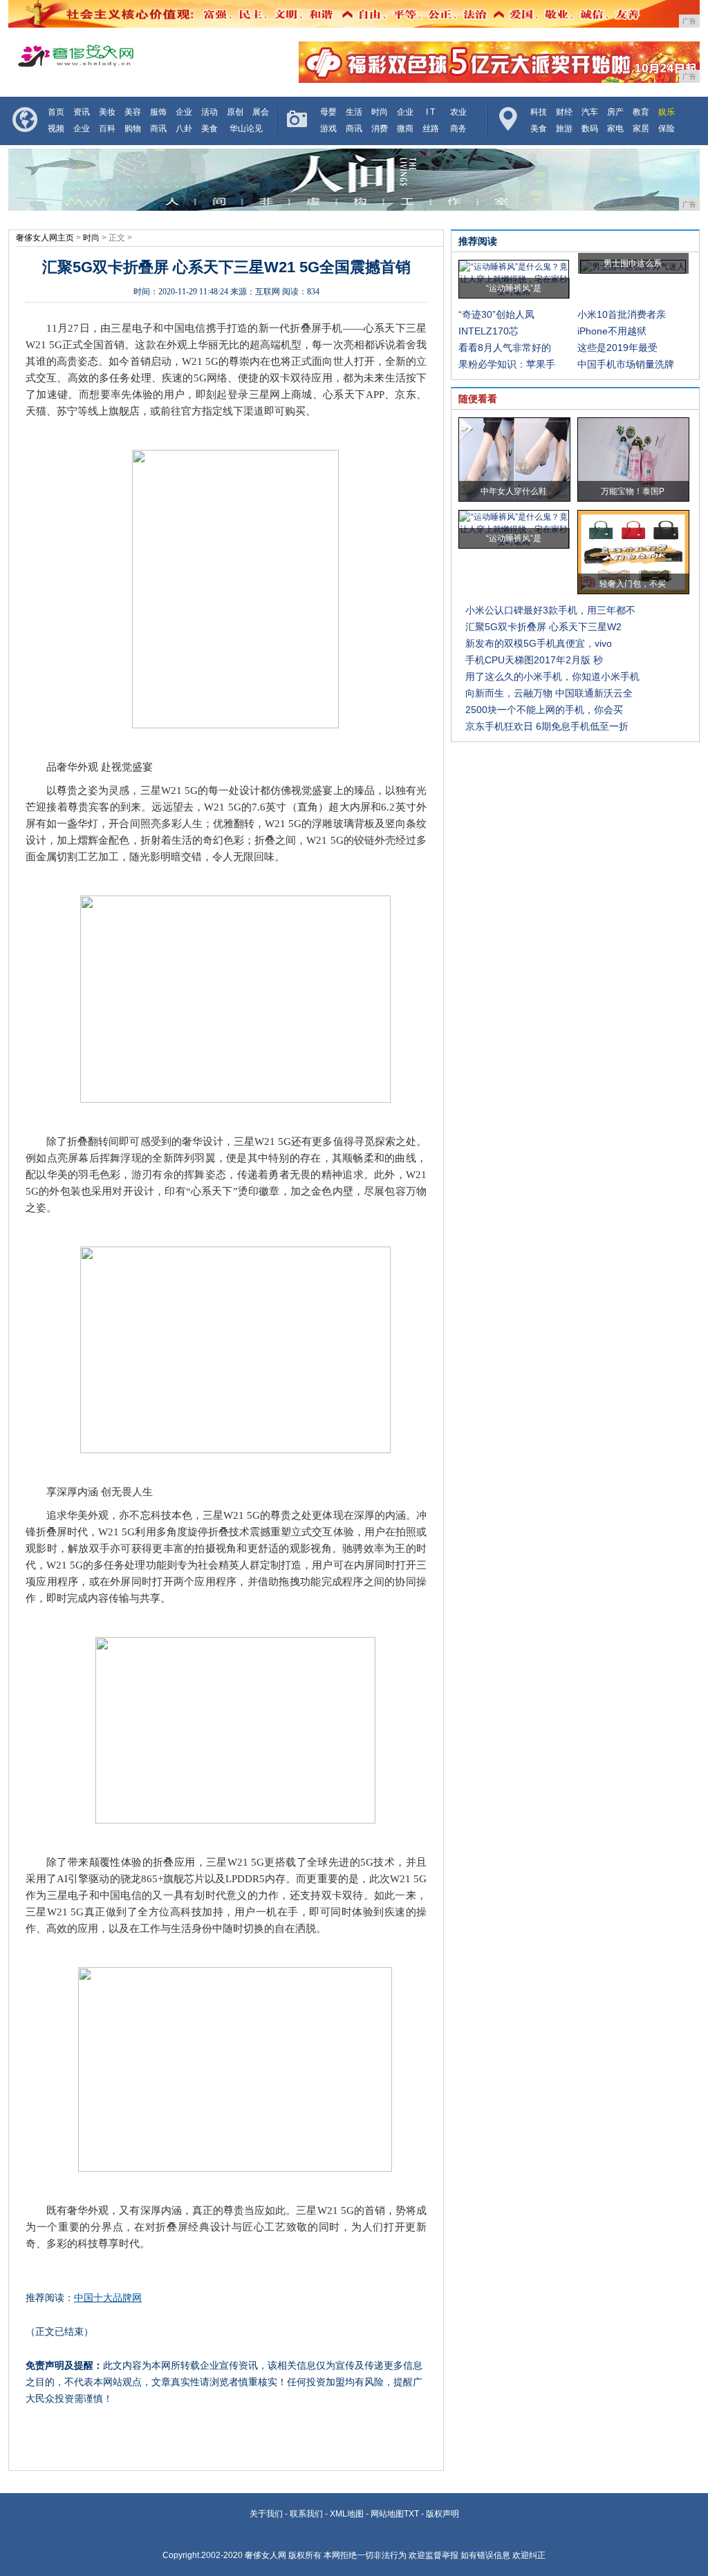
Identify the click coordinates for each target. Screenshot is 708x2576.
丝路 (431, 129)
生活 (354, 112)
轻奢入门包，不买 (633, 584)
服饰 (158, 112)
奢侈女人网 (265, 2555)
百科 (107, 129)
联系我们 (306, 2514)
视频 (56, 129)
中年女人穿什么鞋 (514, 491)
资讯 (82, 112)
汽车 (590, 112)
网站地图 (387, 2514)
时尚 (380, 112)
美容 (133, 112)
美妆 (107, 112)
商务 (458, 129)
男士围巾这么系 (633, 263)
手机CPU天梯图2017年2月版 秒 (534, 660)
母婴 (328, 112)
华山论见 (246, 129)
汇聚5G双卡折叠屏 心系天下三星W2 (543, 627)
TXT (411, 2514)
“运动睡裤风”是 (514, 288)
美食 (209, 129)
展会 (261, 112)
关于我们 (266, 2514)
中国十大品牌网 (108, 2298)
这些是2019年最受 (617, 348)
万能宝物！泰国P (633, 491)
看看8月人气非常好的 (505, 348)
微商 (405, 129)
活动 (209, 112)
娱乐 (667, 112)
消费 (380, 129)
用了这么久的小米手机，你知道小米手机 (552, 676)
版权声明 (442, 2514)
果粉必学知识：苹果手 (507, 364)
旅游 (564, 129)
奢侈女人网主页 (45, 238)
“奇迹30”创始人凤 (496, 314)
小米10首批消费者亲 (622, 314)
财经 (564, 112)
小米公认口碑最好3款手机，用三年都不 (550, 610)
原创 (235, 112)
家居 (641, 129)
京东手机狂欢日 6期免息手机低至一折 (547, 726)
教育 (641, 112)
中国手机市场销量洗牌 (626, 364)
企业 (184, 112)
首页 (56, 112)
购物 (133, 129)
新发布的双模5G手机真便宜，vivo (539, 643)
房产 (615, 112)
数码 (590, 129)
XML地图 (347, 2514)
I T (430, 112)
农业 (458, 112)
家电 (615, 129)
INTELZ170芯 (488, 331)
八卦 (184, 129)
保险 (667, 129)
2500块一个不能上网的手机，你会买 (544, 710)
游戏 (328, 129)
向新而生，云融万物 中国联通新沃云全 (549, 693)
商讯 (158, 129)
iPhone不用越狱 (612, 331)
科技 (539, 112)
